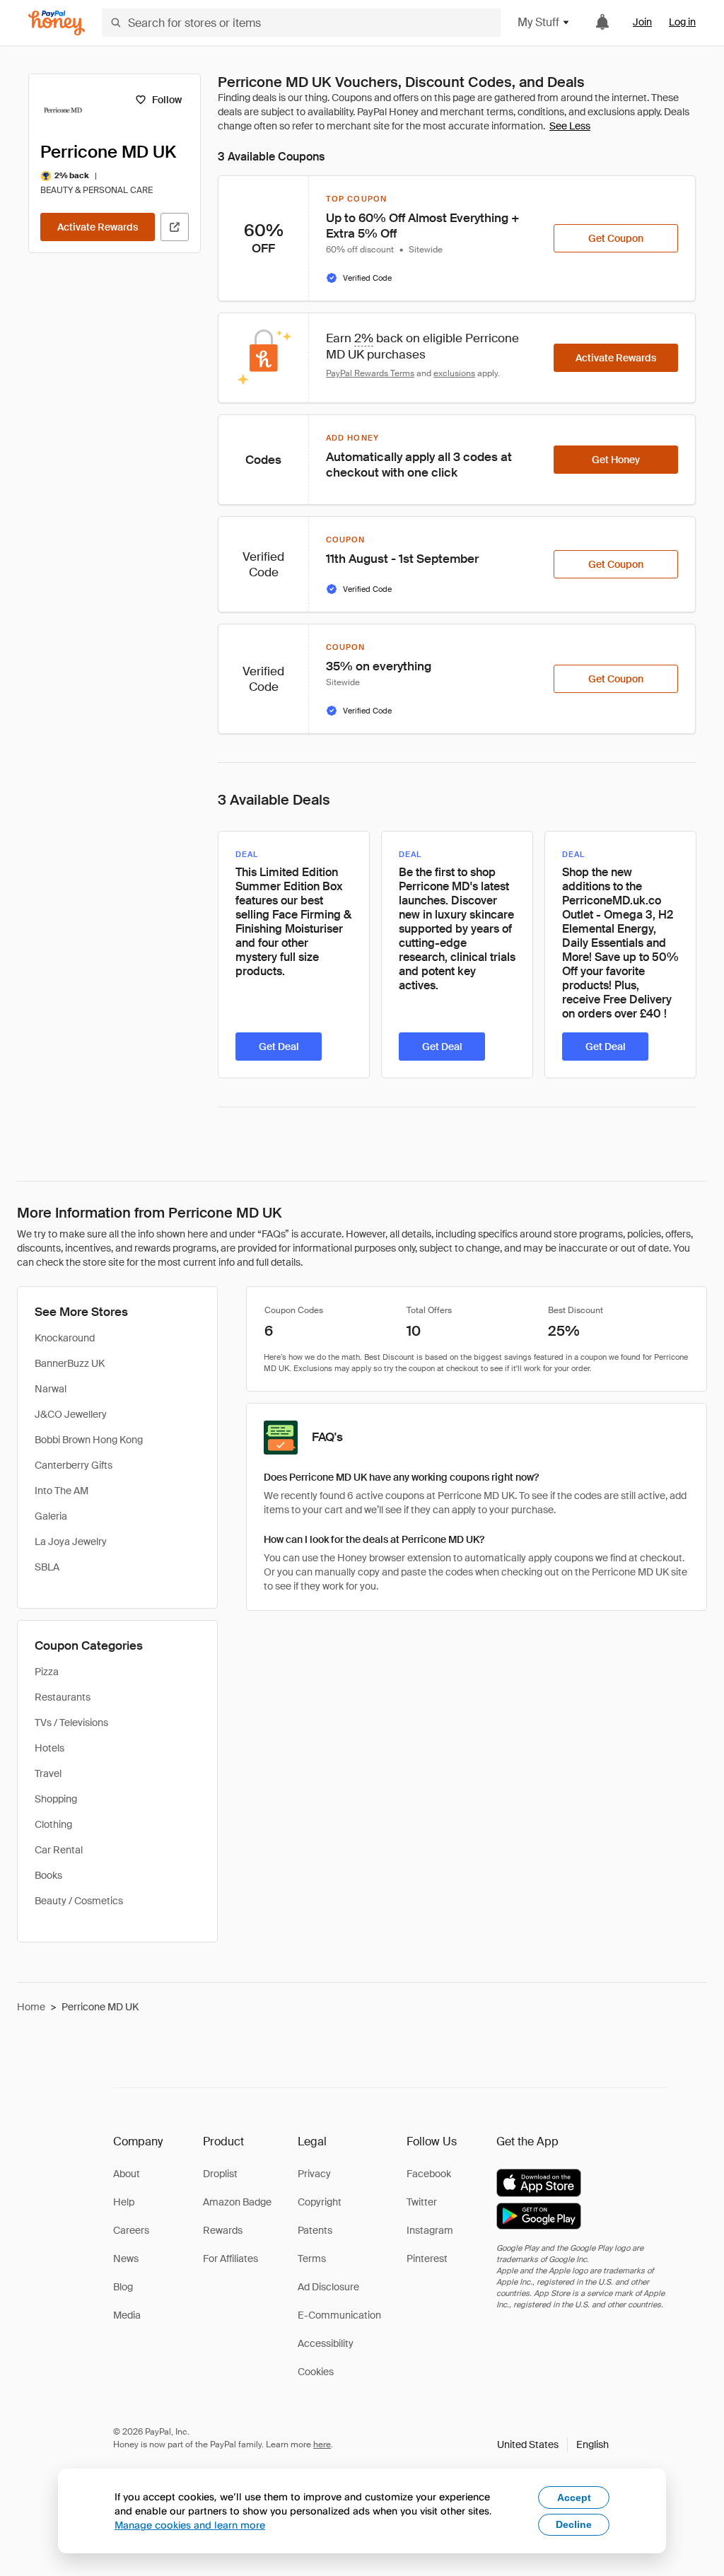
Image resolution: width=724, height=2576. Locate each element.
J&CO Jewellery (71, 1414)
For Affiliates (230, 2259)
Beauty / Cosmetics (79, 1901)
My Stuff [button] (538, 22)
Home (31, 2007)
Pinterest (427, 2259)
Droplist (220, 2174)
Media (127, 2315)
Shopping (56, 1799)
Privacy (314, 2174)
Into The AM (62, 1491)
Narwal (51, 1389)
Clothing (53, 1824)
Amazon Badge (237, 2202)
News (126, 2259)
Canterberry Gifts (74, 1465)
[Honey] (57, 23)
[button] (553, 2444)
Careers (131, 2230)
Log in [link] (682, 22)
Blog (123, 2287)
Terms (312, 2259)
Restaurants (63, 1697)
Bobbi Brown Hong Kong (89, 1440)
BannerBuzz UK (70, 1363)
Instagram (430, 2230)
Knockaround (65, 1338)
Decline (574, 2524)
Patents (315, 2230)
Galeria (51, 1516)
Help (124, 2202)
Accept (574, 2498)
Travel (48, 1773)
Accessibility (326, 2343)
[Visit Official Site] (175, 227)
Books (48, 1875)
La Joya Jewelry (71, 1541)
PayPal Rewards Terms (370, 373)
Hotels (49, 1748)
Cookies (316, 2372)
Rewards (223, 2230)
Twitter (422, 2202)
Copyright (320, 2202)
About (127, 2174)
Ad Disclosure (328, 2287)
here (322, 2444)
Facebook (429, 2174)
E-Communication (339, 2315)
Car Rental (59, 1850)
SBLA (47, 1567)
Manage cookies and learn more (190, 2525)
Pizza (47, 1672)
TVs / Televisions (71, 1723)
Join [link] (642, 22)
